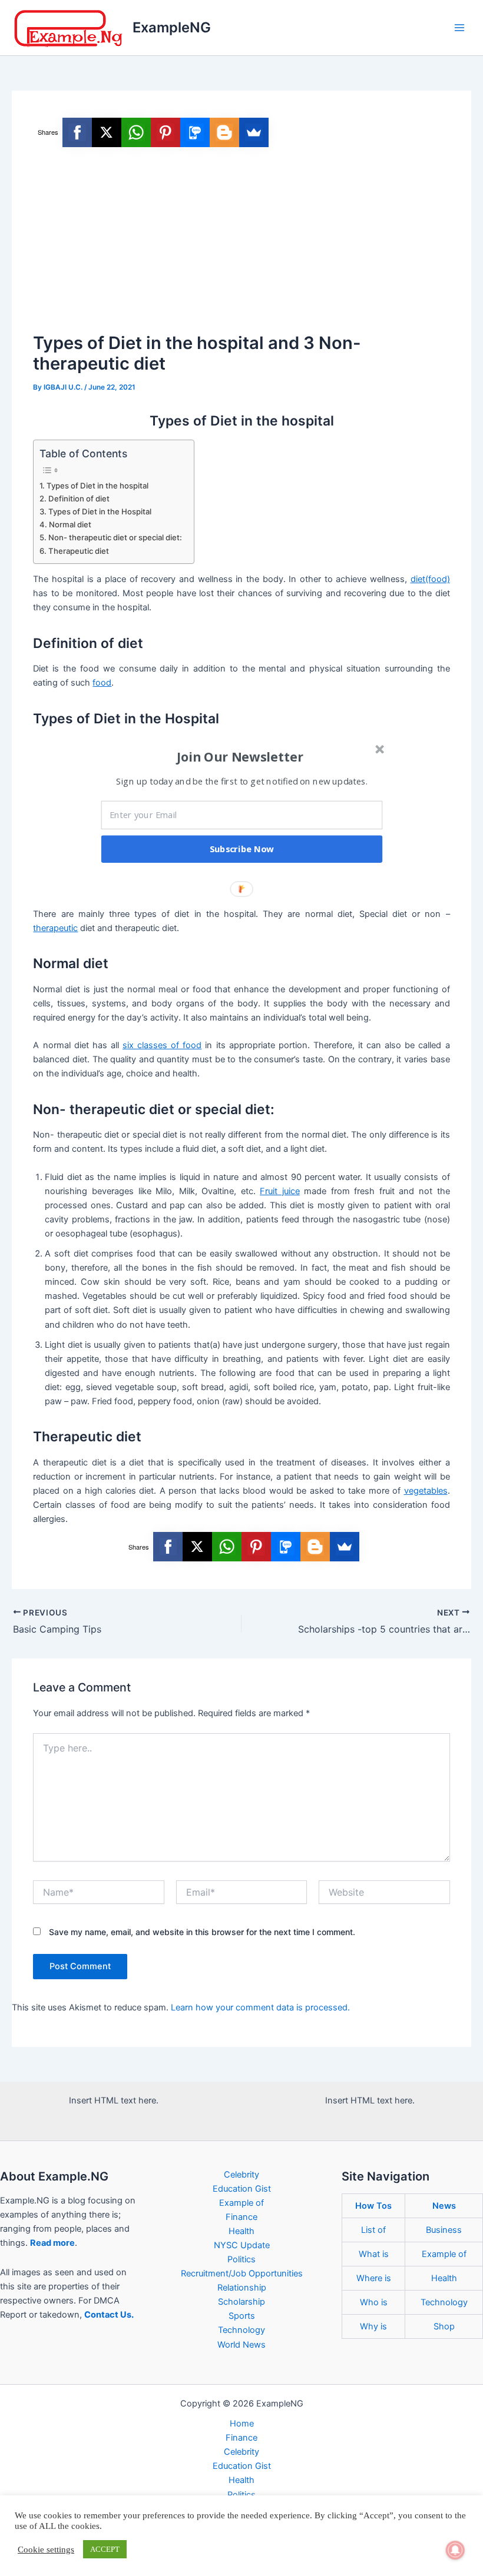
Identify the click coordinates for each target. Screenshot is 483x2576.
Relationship (242, 2288)
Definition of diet (79, 498)
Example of (241, 2203)
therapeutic (55, 928)
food (102, 683)
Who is (374, 2302)
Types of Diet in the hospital (97, 486)
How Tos (373, 2206)
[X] (107, 132)
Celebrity (241, 2175)
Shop (444, 2326)
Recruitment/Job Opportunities (242, 2273)
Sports (242, 2316)
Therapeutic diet (79, 551)
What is (374, 2254)
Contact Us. (109, 2315)
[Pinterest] (166, 132)
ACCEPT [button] (105, 2549)
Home (242, 2424)
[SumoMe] (254, 132)
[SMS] (195, 132)
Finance (241, 2217)
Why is (373, 2326)
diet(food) (430, 579)
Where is (374, 2278)
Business (444, 2230)
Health (241, 2231)
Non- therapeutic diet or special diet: (115, 537)
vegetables (426, 1491)
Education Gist (242, 2189)
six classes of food (162, 1045)
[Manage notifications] (455, 2550)
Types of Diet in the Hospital (100, 511)
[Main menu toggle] (459, 28)
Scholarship (241, 2302)
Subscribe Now (242, 849)
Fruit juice (280, 1191)
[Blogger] (224, 132)
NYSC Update (242, 2245)
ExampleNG (172, 27)
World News (241, 2345)
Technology (241, 2330)
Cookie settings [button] (46, 2550)
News (444, 2206)
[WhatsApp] (136, 132)
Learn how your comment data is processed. (260, 2007)
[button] (240, 757)
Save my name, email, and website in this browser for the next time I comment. (202, 1932)
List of (373, 2230)
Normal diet (70, 524)
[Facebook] (77, 132)
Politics (241, 2259)
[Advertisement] (242, 241)
